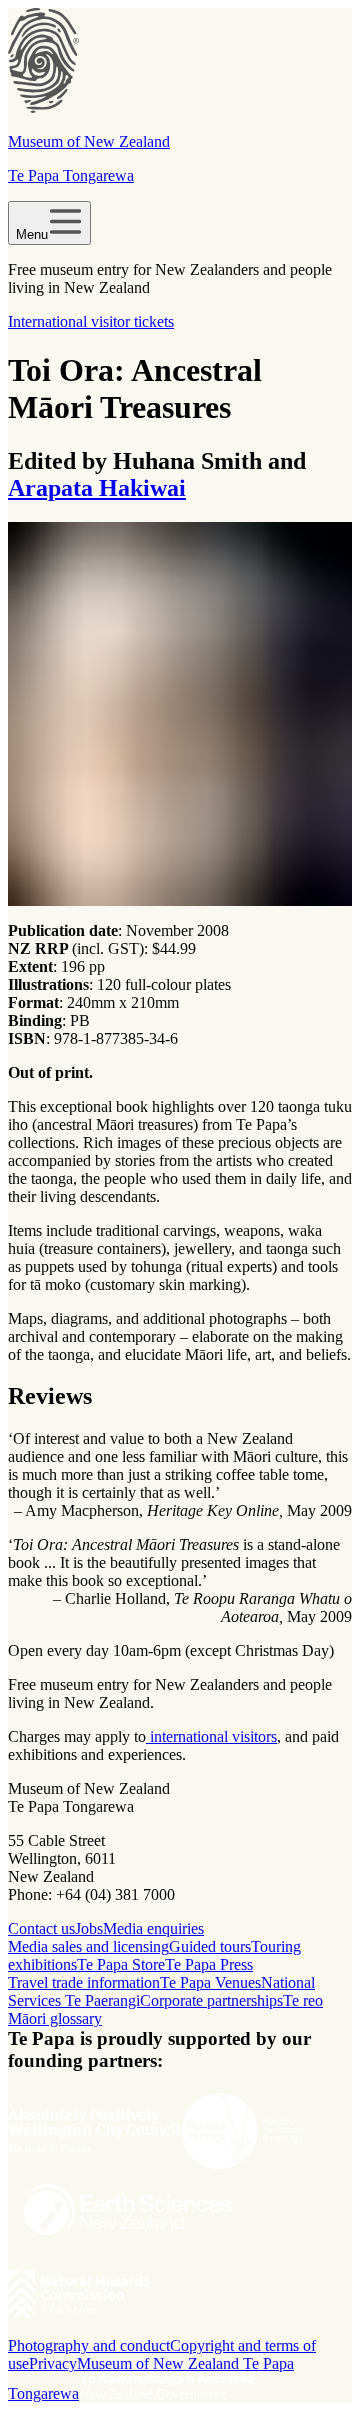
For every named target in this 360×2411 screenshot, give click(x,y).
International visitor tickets (91, 321)
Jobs (89, 1928)
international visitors (211, 1736)
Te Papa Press (209, 1964)
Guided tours (210, 1946)
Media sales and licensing (88, 1946)
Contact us (41, 1928)
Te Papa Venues (210, 1982)
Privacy (53, 2363)
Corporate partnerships (211, 2000)
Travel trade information (84, 1982)
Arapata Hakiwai (97, 488)
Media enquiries (153, 1928)
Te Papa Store (121, 1964)
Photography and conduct (89, 2345)
